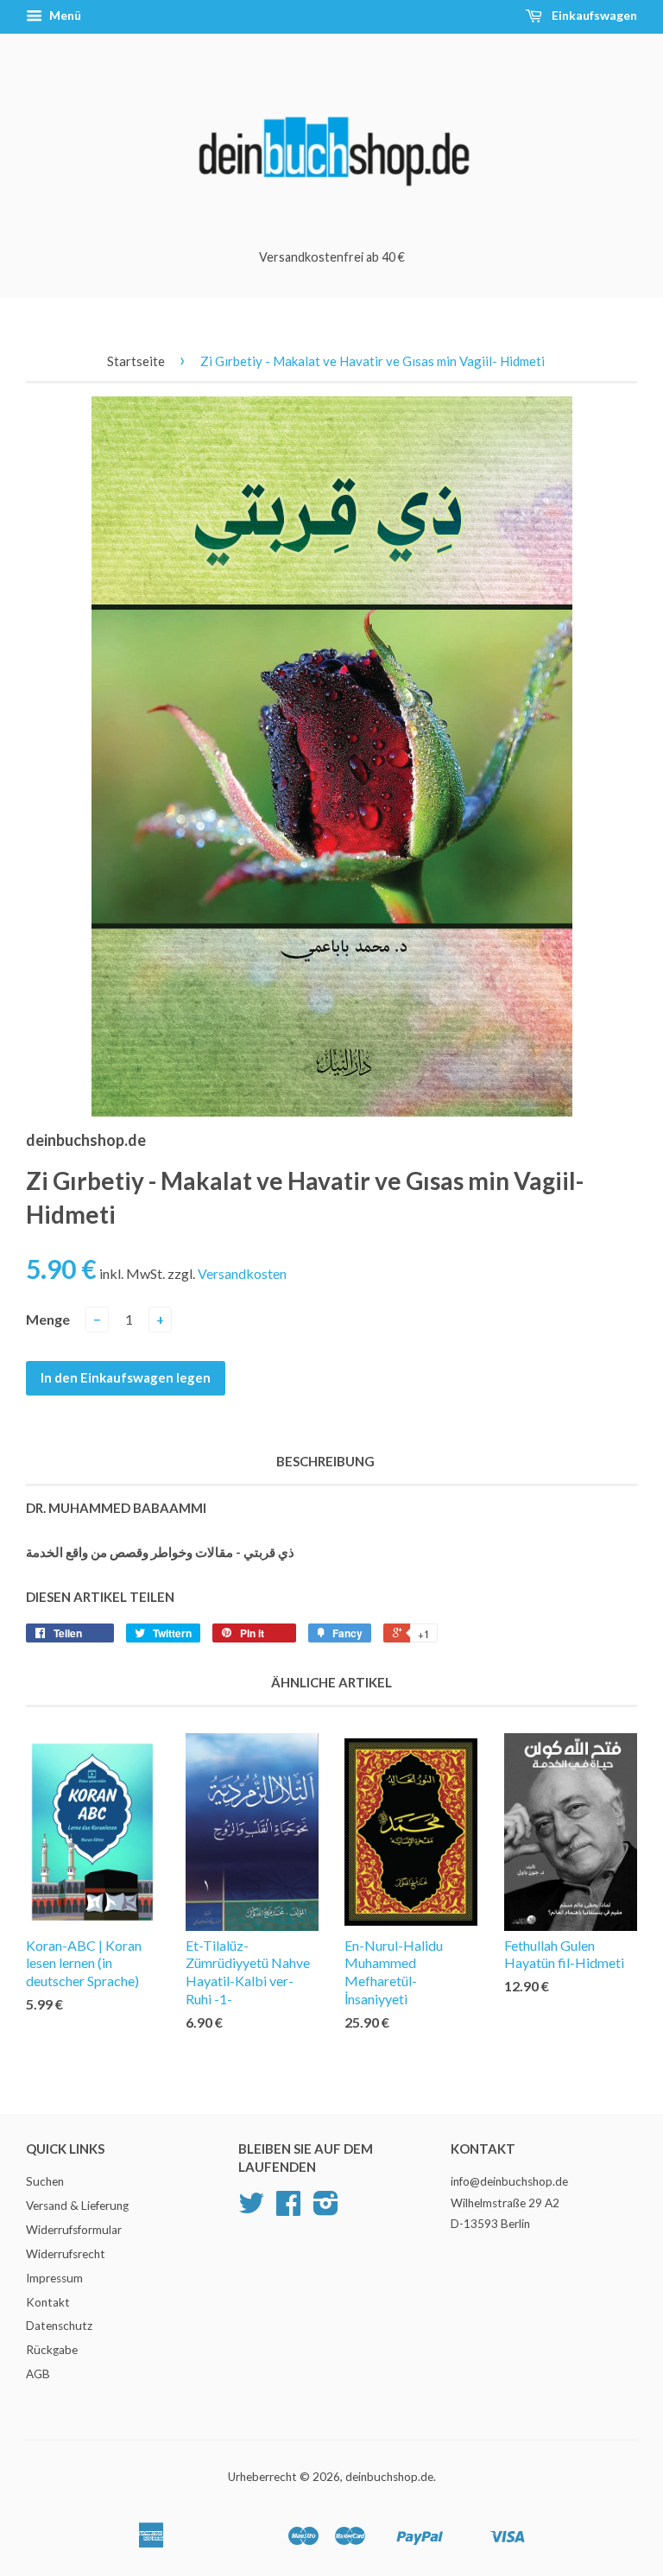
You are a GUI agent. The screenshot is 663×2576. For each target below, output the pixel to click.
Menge (48, 1319)
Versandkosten (242, 1273)
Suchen (45, 2181)
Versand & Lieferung (77, 2206)
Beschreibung (325, 1461)
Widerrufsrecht (66, 2254)
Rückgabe (52, 2350)
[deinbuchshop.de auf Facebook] (288, 2209)
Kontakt (48, 2302)
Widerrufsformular (74, 2230)
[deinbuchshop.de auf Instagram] (326, 2209)
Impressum (54, 2278)
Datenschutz (59, 2326)
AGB (38, 2374)
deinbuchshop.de (389, 2477)
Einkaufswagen (593, 15)
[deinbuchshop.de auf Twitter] (251, 2209)
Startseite (136, 361)
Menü (64, 15)
